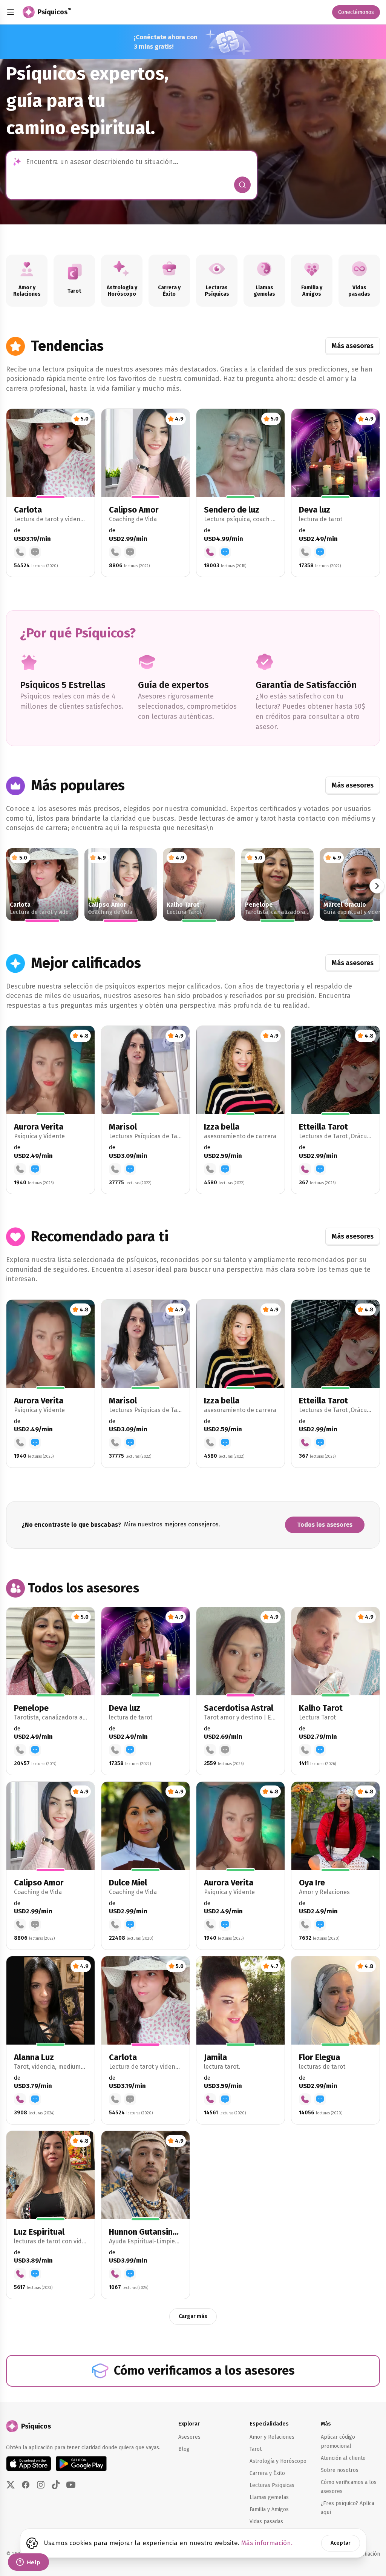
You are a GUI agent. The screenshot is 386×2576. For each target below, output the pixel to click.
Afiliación (369, 2554)
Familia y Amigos (269, 2509)
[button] (51, 493)
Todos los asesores (325, 1525)
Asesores (189, 2437)
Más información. (267, 2543)
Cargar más (193, 2316)
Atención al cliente (343, 2458)
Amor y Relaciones (272, 2437)
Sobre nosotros (340, 2470)
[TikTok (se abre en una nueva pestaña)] (56, 2485)
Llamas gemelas (269, 2497)
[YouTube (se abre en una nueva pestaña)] (71, 2485)
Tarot (256, 2449)
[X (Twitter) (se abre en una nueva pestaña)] (11, 2485)
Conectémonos (356, 12)
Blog (184, 2449)
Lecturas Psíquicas (272, 2485)
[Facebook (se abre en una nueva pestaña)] (26, 2485)
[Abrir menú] (11, 12)
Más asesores (353, 346)
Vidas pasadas (266, 2522)
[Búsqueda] (242, 185)
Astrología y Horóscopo (278, 2461)
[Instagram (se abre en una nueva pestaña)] (41, 2485)
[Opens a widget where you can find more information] (28, 2563)
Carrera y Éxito (267, 2473)
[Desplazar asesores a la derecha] (377, 886)
